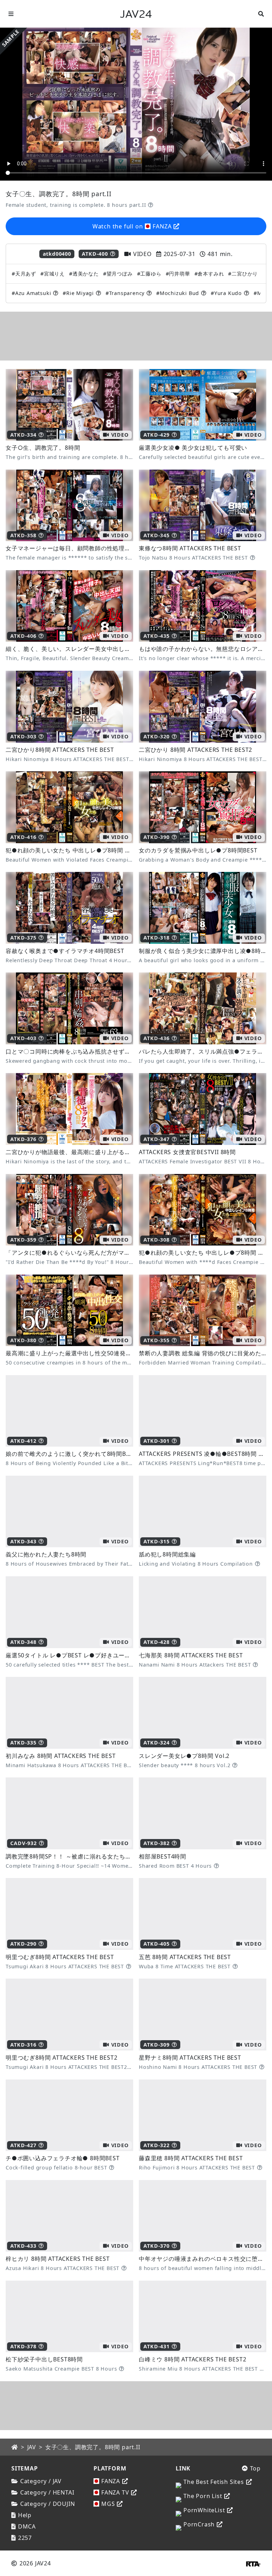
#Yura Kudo (226, 293)
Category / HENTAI (47, 2492)
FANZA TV (115, 2492)
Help (25, 2515)
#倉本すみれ (209, 274)
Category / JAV (41, 2481)
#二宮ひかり (243, 274)
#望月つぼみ (118, 274)
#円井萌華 (178, 274)
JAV (32, 2447)
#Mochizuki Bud (178, 293)
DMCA (27, 2526)
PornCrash (199, 2524)
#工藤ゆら (149, 274)
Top (255, 2468)
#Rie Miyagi (78, 293)
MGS (108, 2504)
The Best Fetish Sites (214, 2482)
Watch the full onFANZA (132, 226)
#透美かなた (84, 274)
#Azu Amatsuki (31, 293)
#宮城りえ (53, 274)
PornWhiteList (204, 2510)
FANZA (111, 2481)
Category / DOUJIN (47, 2504)
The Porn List (203, 2496)
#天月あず (24, 274)
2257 (25, 2538)
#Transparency (125, 293)
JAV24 (136, 14)
